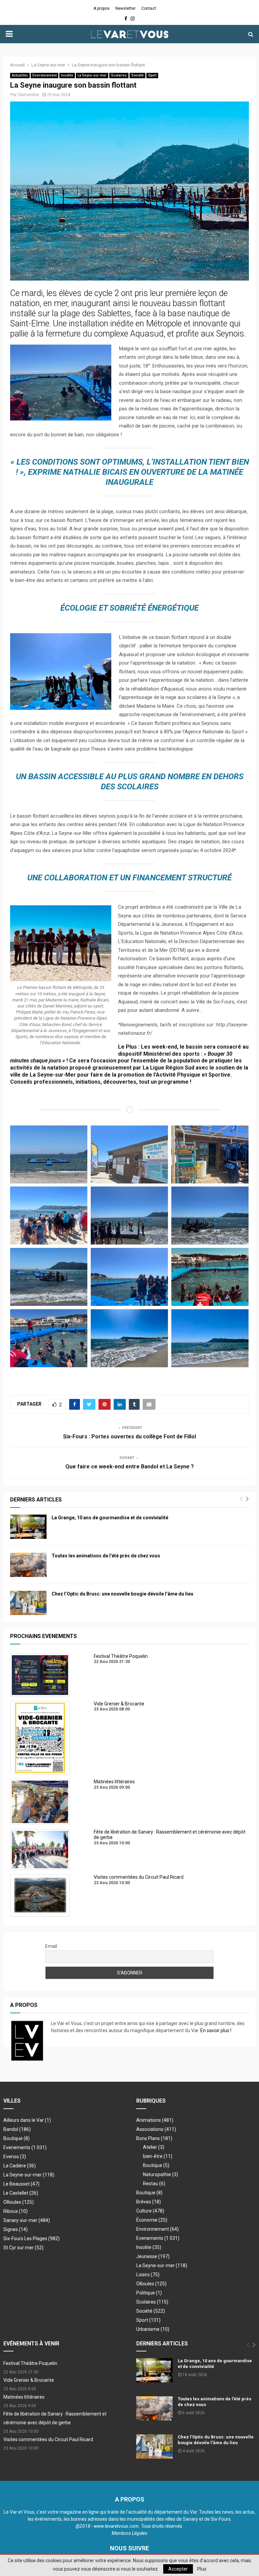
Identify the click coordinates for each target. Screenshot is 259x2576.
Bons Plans (154, 2138)
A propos (102, 8)
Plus (202, 2569)
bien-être (158, 2156)
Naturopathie (161, 2174)
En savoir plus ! (216, 2030)
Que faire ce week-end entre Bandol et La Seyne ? (130, 1467)
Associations (156, 2129)
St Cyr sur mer (23, 2248)
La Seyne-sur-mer (92, 75)
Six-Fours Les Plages (32, 2238)
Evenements (17, 2147)
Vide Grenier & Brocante (29, 2380)
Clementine (28, 95)
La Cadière (20, 2166)
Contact (149, 8)
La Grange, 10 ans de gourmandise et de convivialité (110, 1518)
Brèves (149, 2202)
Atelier (154, 2147)
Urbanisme (153, 2329)
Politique (149, 2293)
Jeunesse (153, 2256)
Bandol (17, 2129)
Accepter (178, 2569)
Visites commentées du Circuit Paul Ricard (48, 2439)
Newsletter (125, 8)
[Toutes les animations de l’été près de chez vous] (28, 1565)
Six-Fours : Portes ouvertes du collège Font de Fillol (129, 1437)
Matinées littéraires (24, 2397)
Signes (16, 2229)
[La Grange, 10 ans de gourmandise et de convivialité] (28, 1527)
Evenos (15, 2157)
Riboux (16, 2211)
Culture (150, 2211)
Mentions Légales (129, 2533)
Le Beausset (21, 2184)
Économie (152, 2220)
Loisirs (148, 2275)
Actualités (20, 75)
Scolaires (119, 75)
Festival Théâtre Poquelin (30, 2363)
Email (51, 1946)
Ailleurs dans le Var (27, 2120)
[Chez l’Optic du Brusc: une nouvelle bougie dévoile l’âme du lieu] (28, 1603)
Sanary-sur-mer (27, 2220)
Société (137, 75)
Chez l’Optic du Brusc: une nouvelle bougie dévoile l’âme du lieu (122, 1594)
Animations (155, 2120)
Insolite (67, 75)
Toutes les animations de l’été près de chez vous (106, 1556)
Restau (154, 2184)
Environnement (45, 75)
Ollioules (19, 2202)
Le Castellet (21, 2193)
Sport (152, 75)
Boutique (17, 2138)
